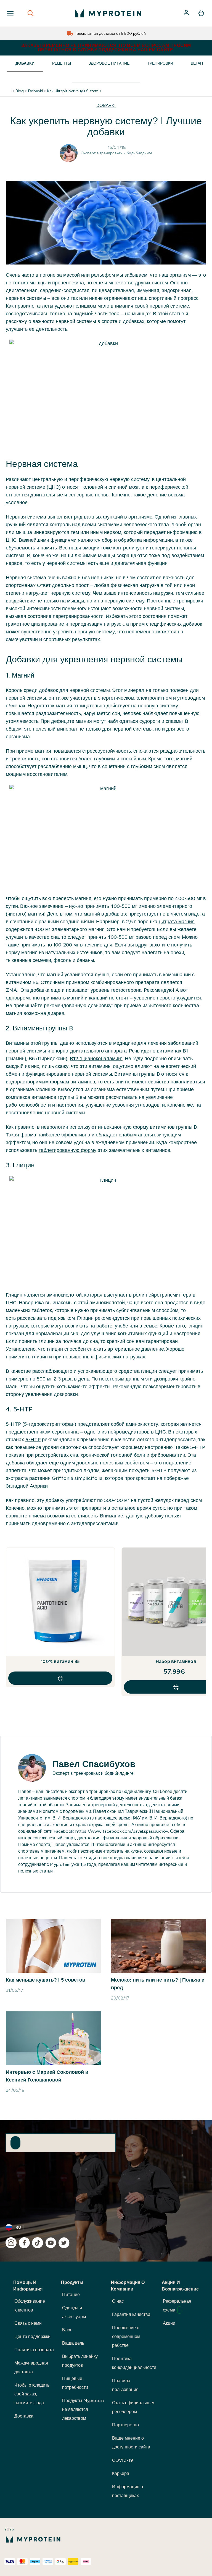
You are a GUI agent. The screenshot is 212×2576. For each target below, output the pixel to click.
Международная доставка (31, 2367)
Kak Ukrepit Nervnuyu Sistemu (74, 91)
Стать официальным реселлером (133, 2407)
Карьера (121, 2473)
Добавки (25, 63)
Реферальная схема (177, 2306)
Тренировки (160, 63)
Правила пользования (125, 2385)
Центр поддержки (32, 2336)
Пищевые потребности (75, 2383)
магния (43, 751)
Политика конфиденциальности (134, 2363)
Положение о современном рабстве (126, 2336)
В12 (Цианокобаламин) (96, 1059)
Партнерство (125, 2425)
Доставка (24, 2416)
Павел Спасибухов (94, 1764)
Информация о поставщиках (128, 2491)
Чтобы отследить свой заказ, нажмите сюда (32, 2394)
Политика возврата (34, 2350)
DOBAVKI (106, 105)
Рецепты (62, 63)
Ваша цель (73, 2343)
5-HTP (13, 1424)
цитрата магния (177, 922)
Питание (71, 2295)
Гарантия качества (131, 2314)
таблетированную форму (67, 1150)
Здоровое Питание (109, 63)
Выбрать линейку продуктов (80, 2361)
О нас (118, 2301)
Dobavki (35, 91)
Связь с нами (28, 2323)
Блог (67, 2330)
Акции (169, 2323)
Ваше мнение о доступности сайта (131, 2443)
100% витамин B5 (60, 1661)
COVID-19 (123, 2460)
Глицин (14, 1295)
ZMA (11, 990)
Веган (197, 63)
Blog (20, 91)
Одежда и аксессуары (74, 2312)
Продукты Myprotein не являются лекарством (83, 2409)
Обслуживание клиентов (30, 2306)
